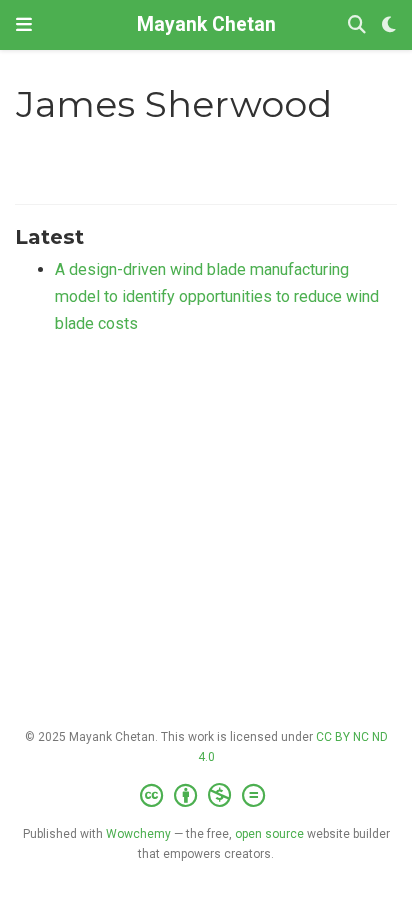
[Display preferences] (389, 25)
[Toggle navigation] (24, 24)
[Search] (357, 25)
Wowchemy (138, 834)
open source (269, 834)
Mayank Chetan (206, 24)
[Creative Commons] (206, 796)
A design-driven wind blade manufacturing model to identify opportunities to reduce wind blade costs (217, 296)
